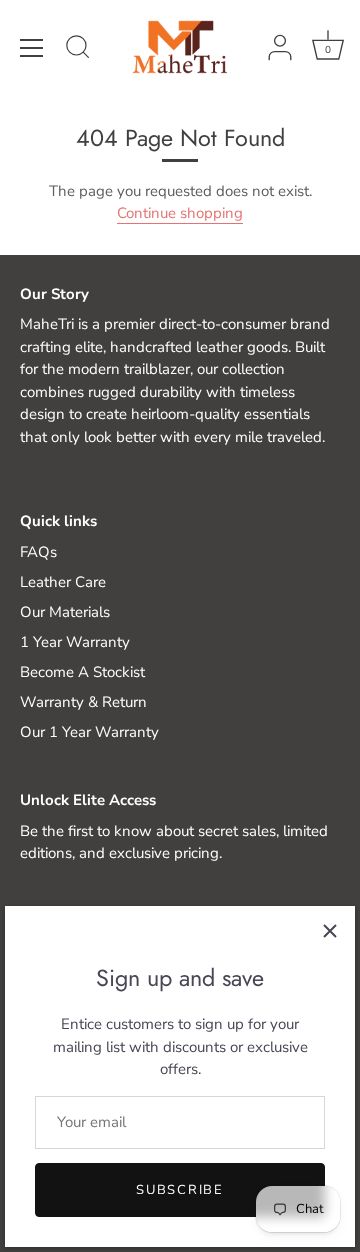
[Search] (78, 50)
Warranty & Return (83, 702)
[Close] (330, 931)
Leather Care (63, 582)
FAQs (38, 552)
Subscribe (179, 1190)
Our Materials (65, 612)
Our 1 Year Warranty (89, 732)
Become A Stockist (82, 672)
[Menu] (32, 48)
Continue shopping (180, 213)
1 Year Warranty (75, 642)
